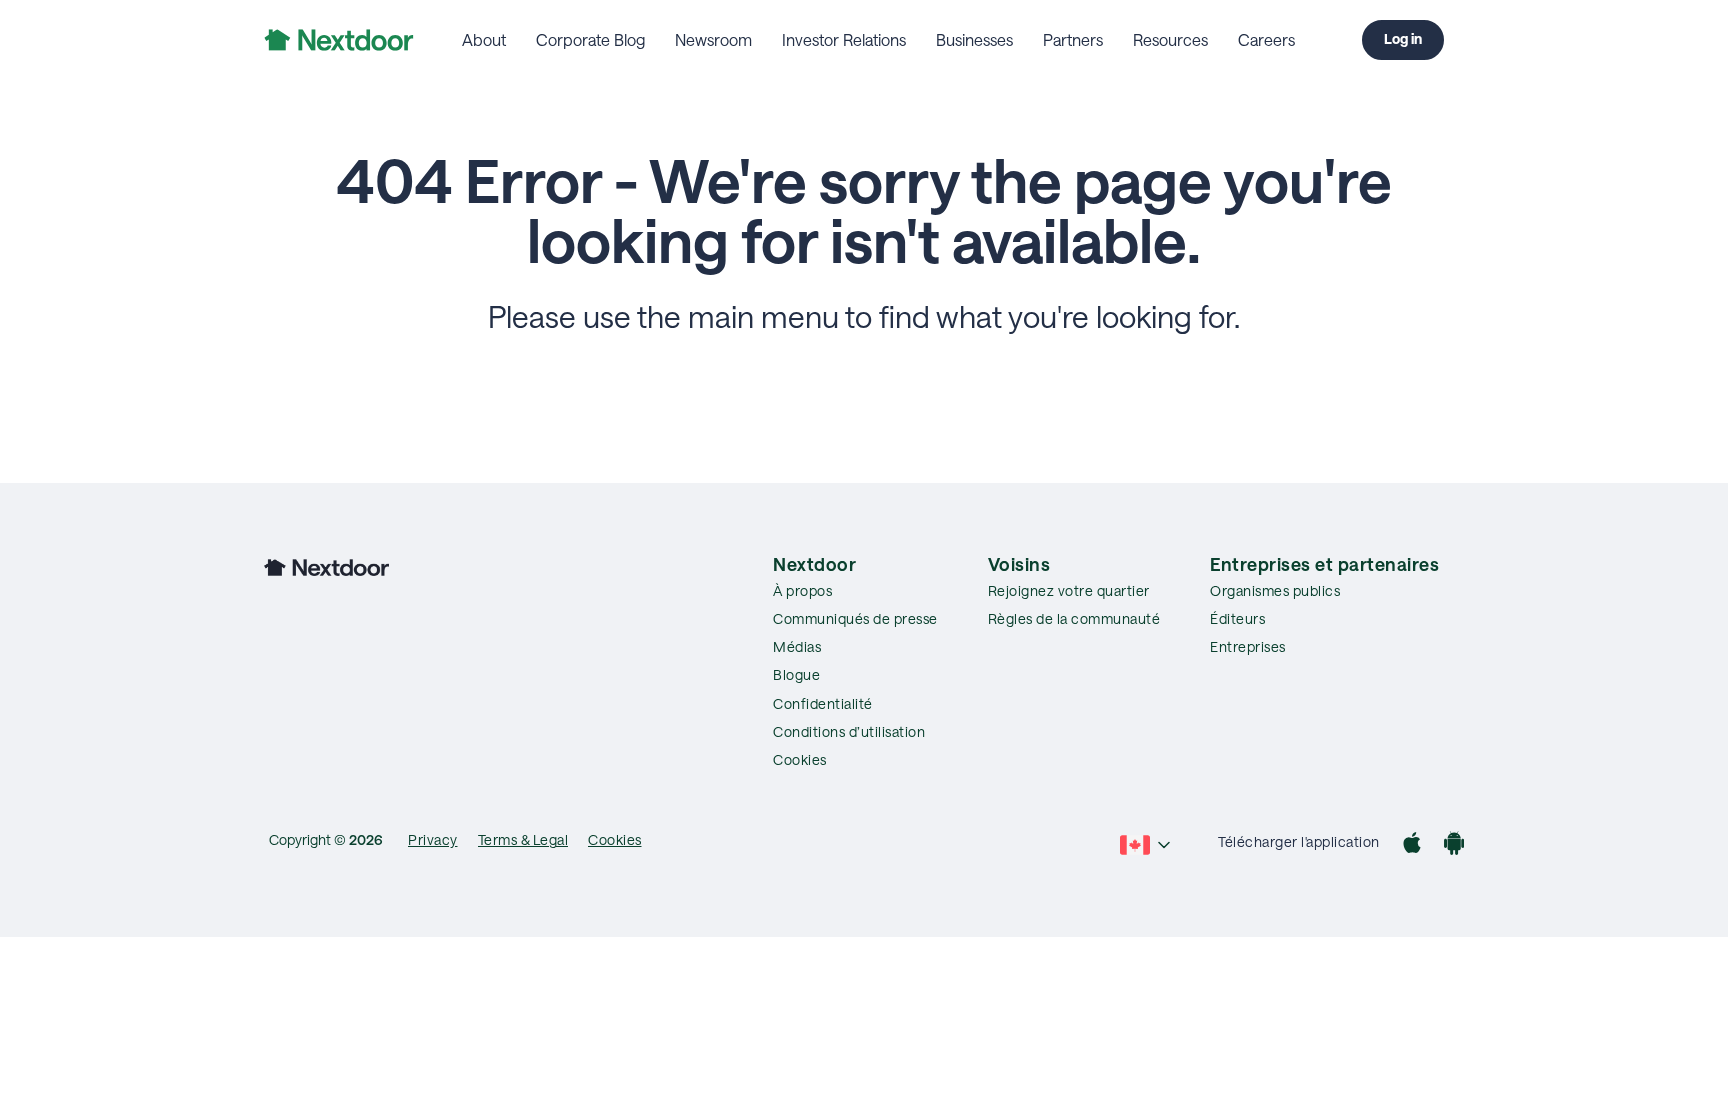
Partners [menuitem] (1073, 39)
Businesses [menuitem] (974, 39)
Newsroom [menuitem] (713, 39)
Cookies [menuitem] (800, 759)
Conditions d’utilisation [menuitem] (849, 731)
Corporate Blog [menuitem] (590, 39)
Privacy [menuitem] (433, 839)
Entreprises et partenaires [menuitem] (1324, 564)
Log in (1403, 38)
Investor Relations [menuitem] (844, 39)
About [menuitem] (484, 39)
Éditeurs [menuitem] (1237, 618)
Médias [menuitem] (797, 646)
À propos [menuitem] (802, 590)
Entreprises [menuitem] (1248, 646)
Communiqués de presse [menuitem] (855, 618)
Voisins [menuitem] (1019, 564)
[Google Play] (1454, 845)
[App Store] (1412, 845)
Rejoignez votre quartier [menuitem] (1069, 590)
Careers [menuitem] (1266, 39)
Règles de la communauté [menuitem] (1074, 618)
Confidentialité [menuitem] (823, 703)
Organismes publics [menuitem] (1275, 590)
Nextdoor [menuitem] (814, 564)
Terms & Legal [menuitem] (523, 839)
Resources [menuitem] (1170, 39)
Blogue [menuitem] (796, 674)
